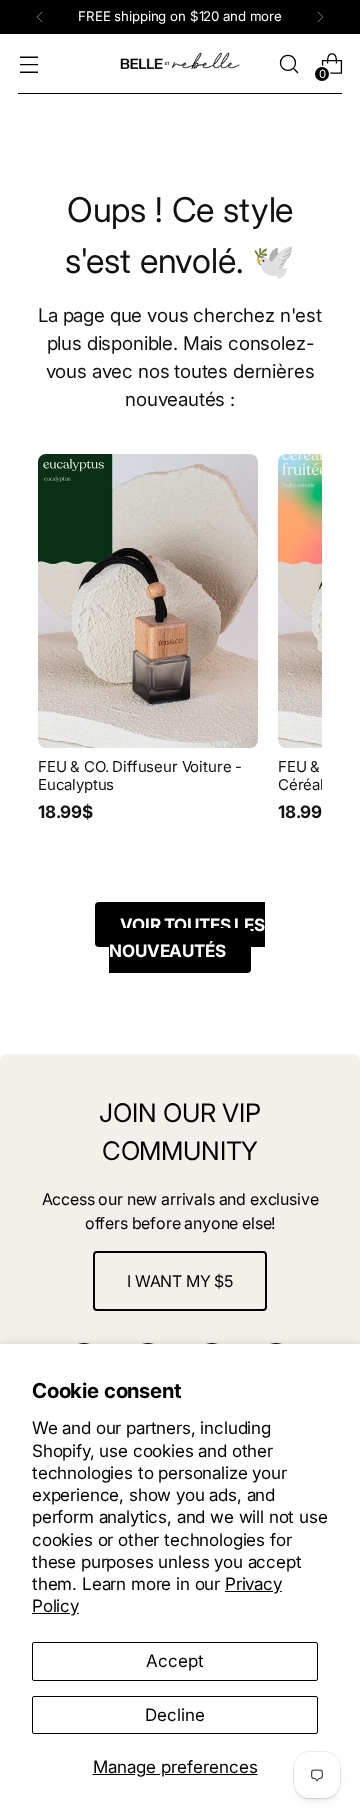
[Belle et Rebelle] (180, 64)
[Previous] (40, 17)
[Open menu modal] (28, 64)
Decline (175, 1714)
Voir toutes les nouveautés (186, 937)
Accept (175, 1660)
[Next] (320, 17)
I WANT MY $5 (180, 1281)
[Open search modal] (288, 64)
